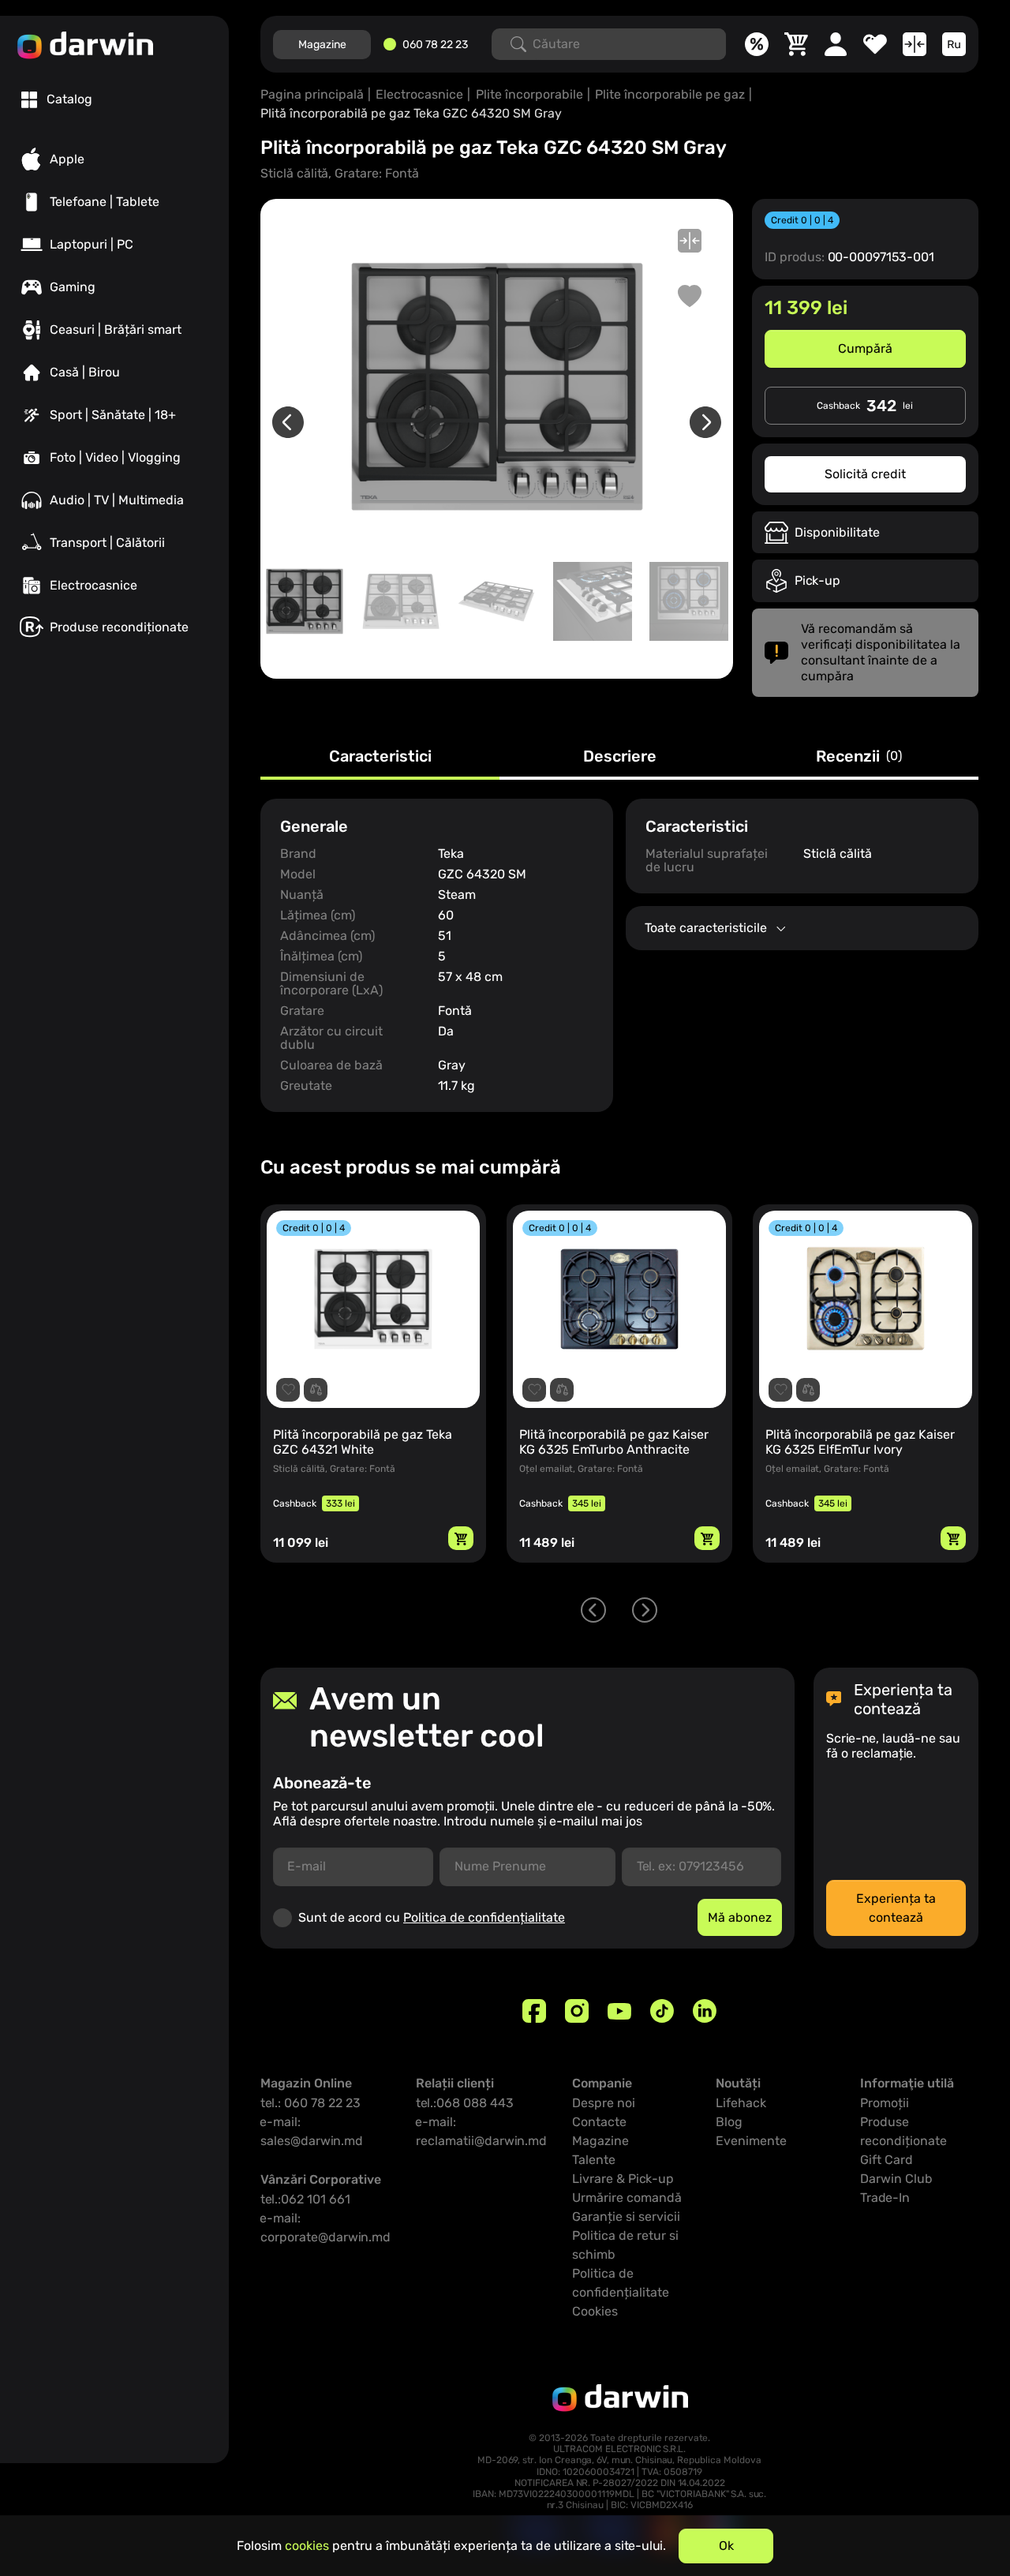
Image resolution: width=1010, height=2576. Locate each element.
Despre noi (604, 2103)
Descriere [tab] (620, 757)
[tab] (57, 99)
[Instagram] (577, 2011)
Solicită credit (865, 474)
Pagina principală (312, 94)
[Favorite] (875, 44)
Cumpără (865, 348)
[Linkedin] (705, 2011)
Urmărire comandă (627, 2198)
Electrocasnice (419, 94)
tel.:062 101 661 (305, 2199)
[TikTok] (662, 2011)
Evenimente (751, 2141)
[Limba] (954, 44)
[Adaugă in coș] (465, 1538)
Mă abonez (740, 1917)
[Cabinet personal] (836, 44)
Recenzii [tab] (859, 757)
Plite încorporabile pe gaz (670, 94)
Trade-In (885, 2198)
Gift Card (887, 2160)
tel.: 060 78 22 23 (310, 2103)
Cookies (595, 2311)
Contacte (599, 2122)
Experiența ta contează (896, 1908)
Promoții (885, 2103)
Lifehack (741, 2103)
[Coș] (796, 44)
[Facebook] (534, 2011)
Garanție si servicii (626, 2217)
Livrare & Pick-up (623, 2179)
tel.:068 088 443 (465, 2103)
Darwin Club (896, 2179)
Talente (594, 2160)
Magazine (322, 45)
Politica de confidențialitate (484, 1917)
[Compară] (915, 44)
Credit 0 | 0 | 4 (802, 220)
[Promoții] (757, 44)
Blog (729, 2122)
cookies (307, 2546)
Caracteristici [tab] (380, 757)
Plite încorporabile (529, 94)
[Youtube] (619, 2011)
